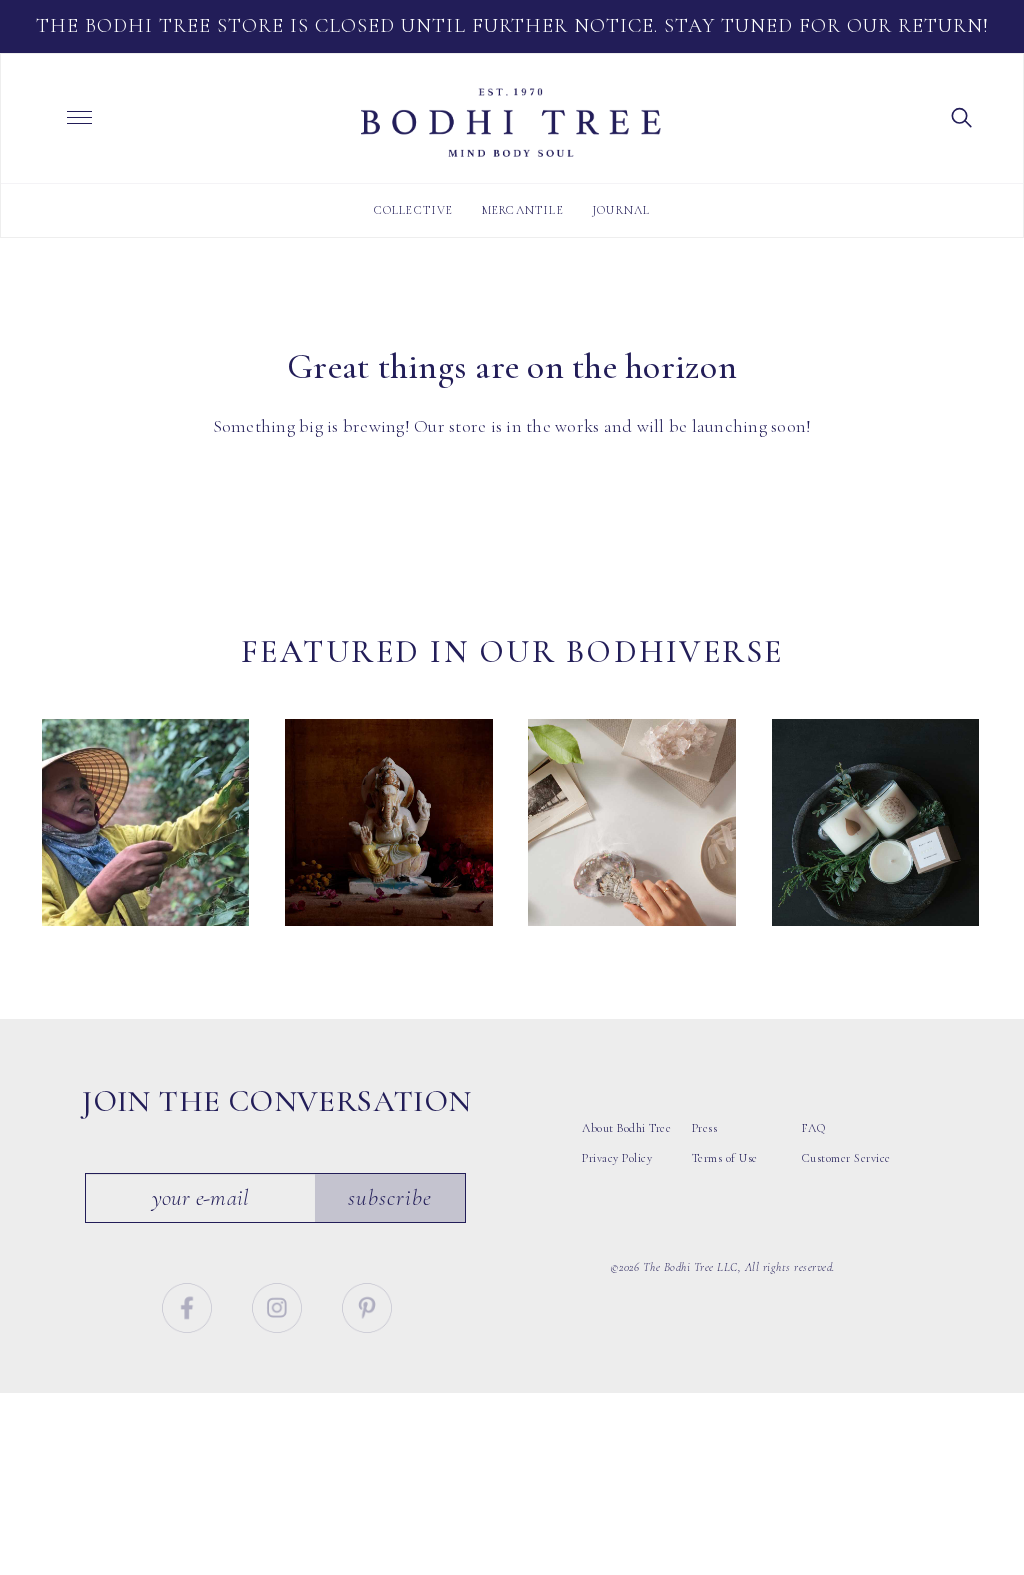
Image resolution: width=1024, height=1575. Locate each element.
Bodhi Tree (511, 123)
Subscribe (390, 1198)
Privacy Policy (617, 1158)
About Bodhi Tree (626, 1128)
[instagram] (279, 1305)
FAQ (814, 1128)
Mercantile (523, 210)
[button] (962, 116)
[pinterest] (367, 1305)
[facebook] (189, 1305)
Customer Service (846, 1158)
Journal (621, 210)
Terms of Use (725, 1158)
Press (705, 1128)
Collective (414, 210)
